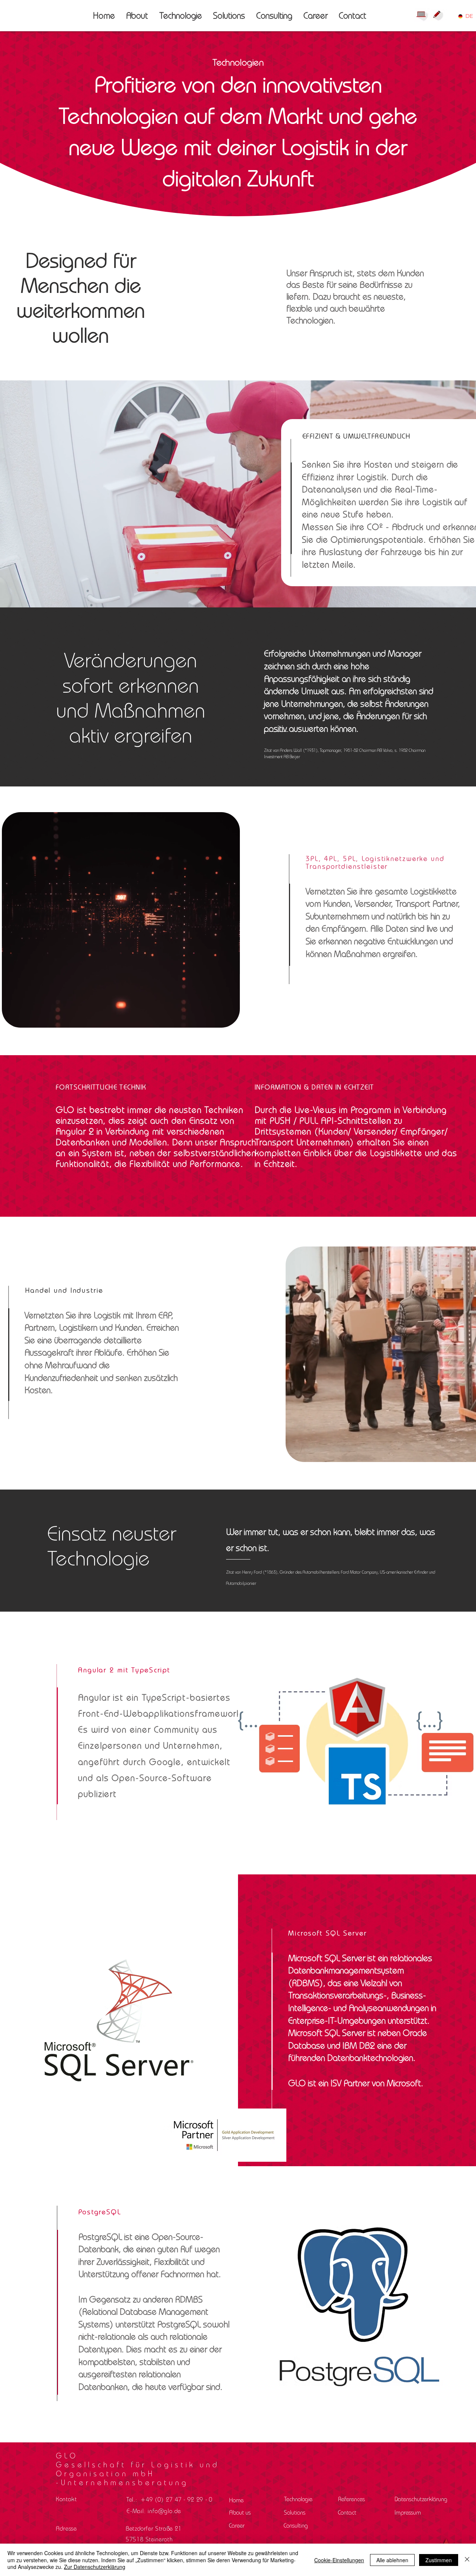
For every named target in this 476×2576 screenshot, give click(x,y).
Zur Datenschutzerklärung (95, 2567)
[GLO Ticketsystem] (439, 15)
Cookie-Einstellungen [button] (339, 2560)
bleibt (365, 1532)
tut (273, 1532)
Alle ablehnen (392, 2560)
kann (342, 1532)
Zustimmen (439, 2560)
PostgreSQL (179, 2324)
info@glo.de (164, 2511)
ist (263, 1548)
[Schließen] (467, 2560)
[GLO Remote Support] (422, 15)
